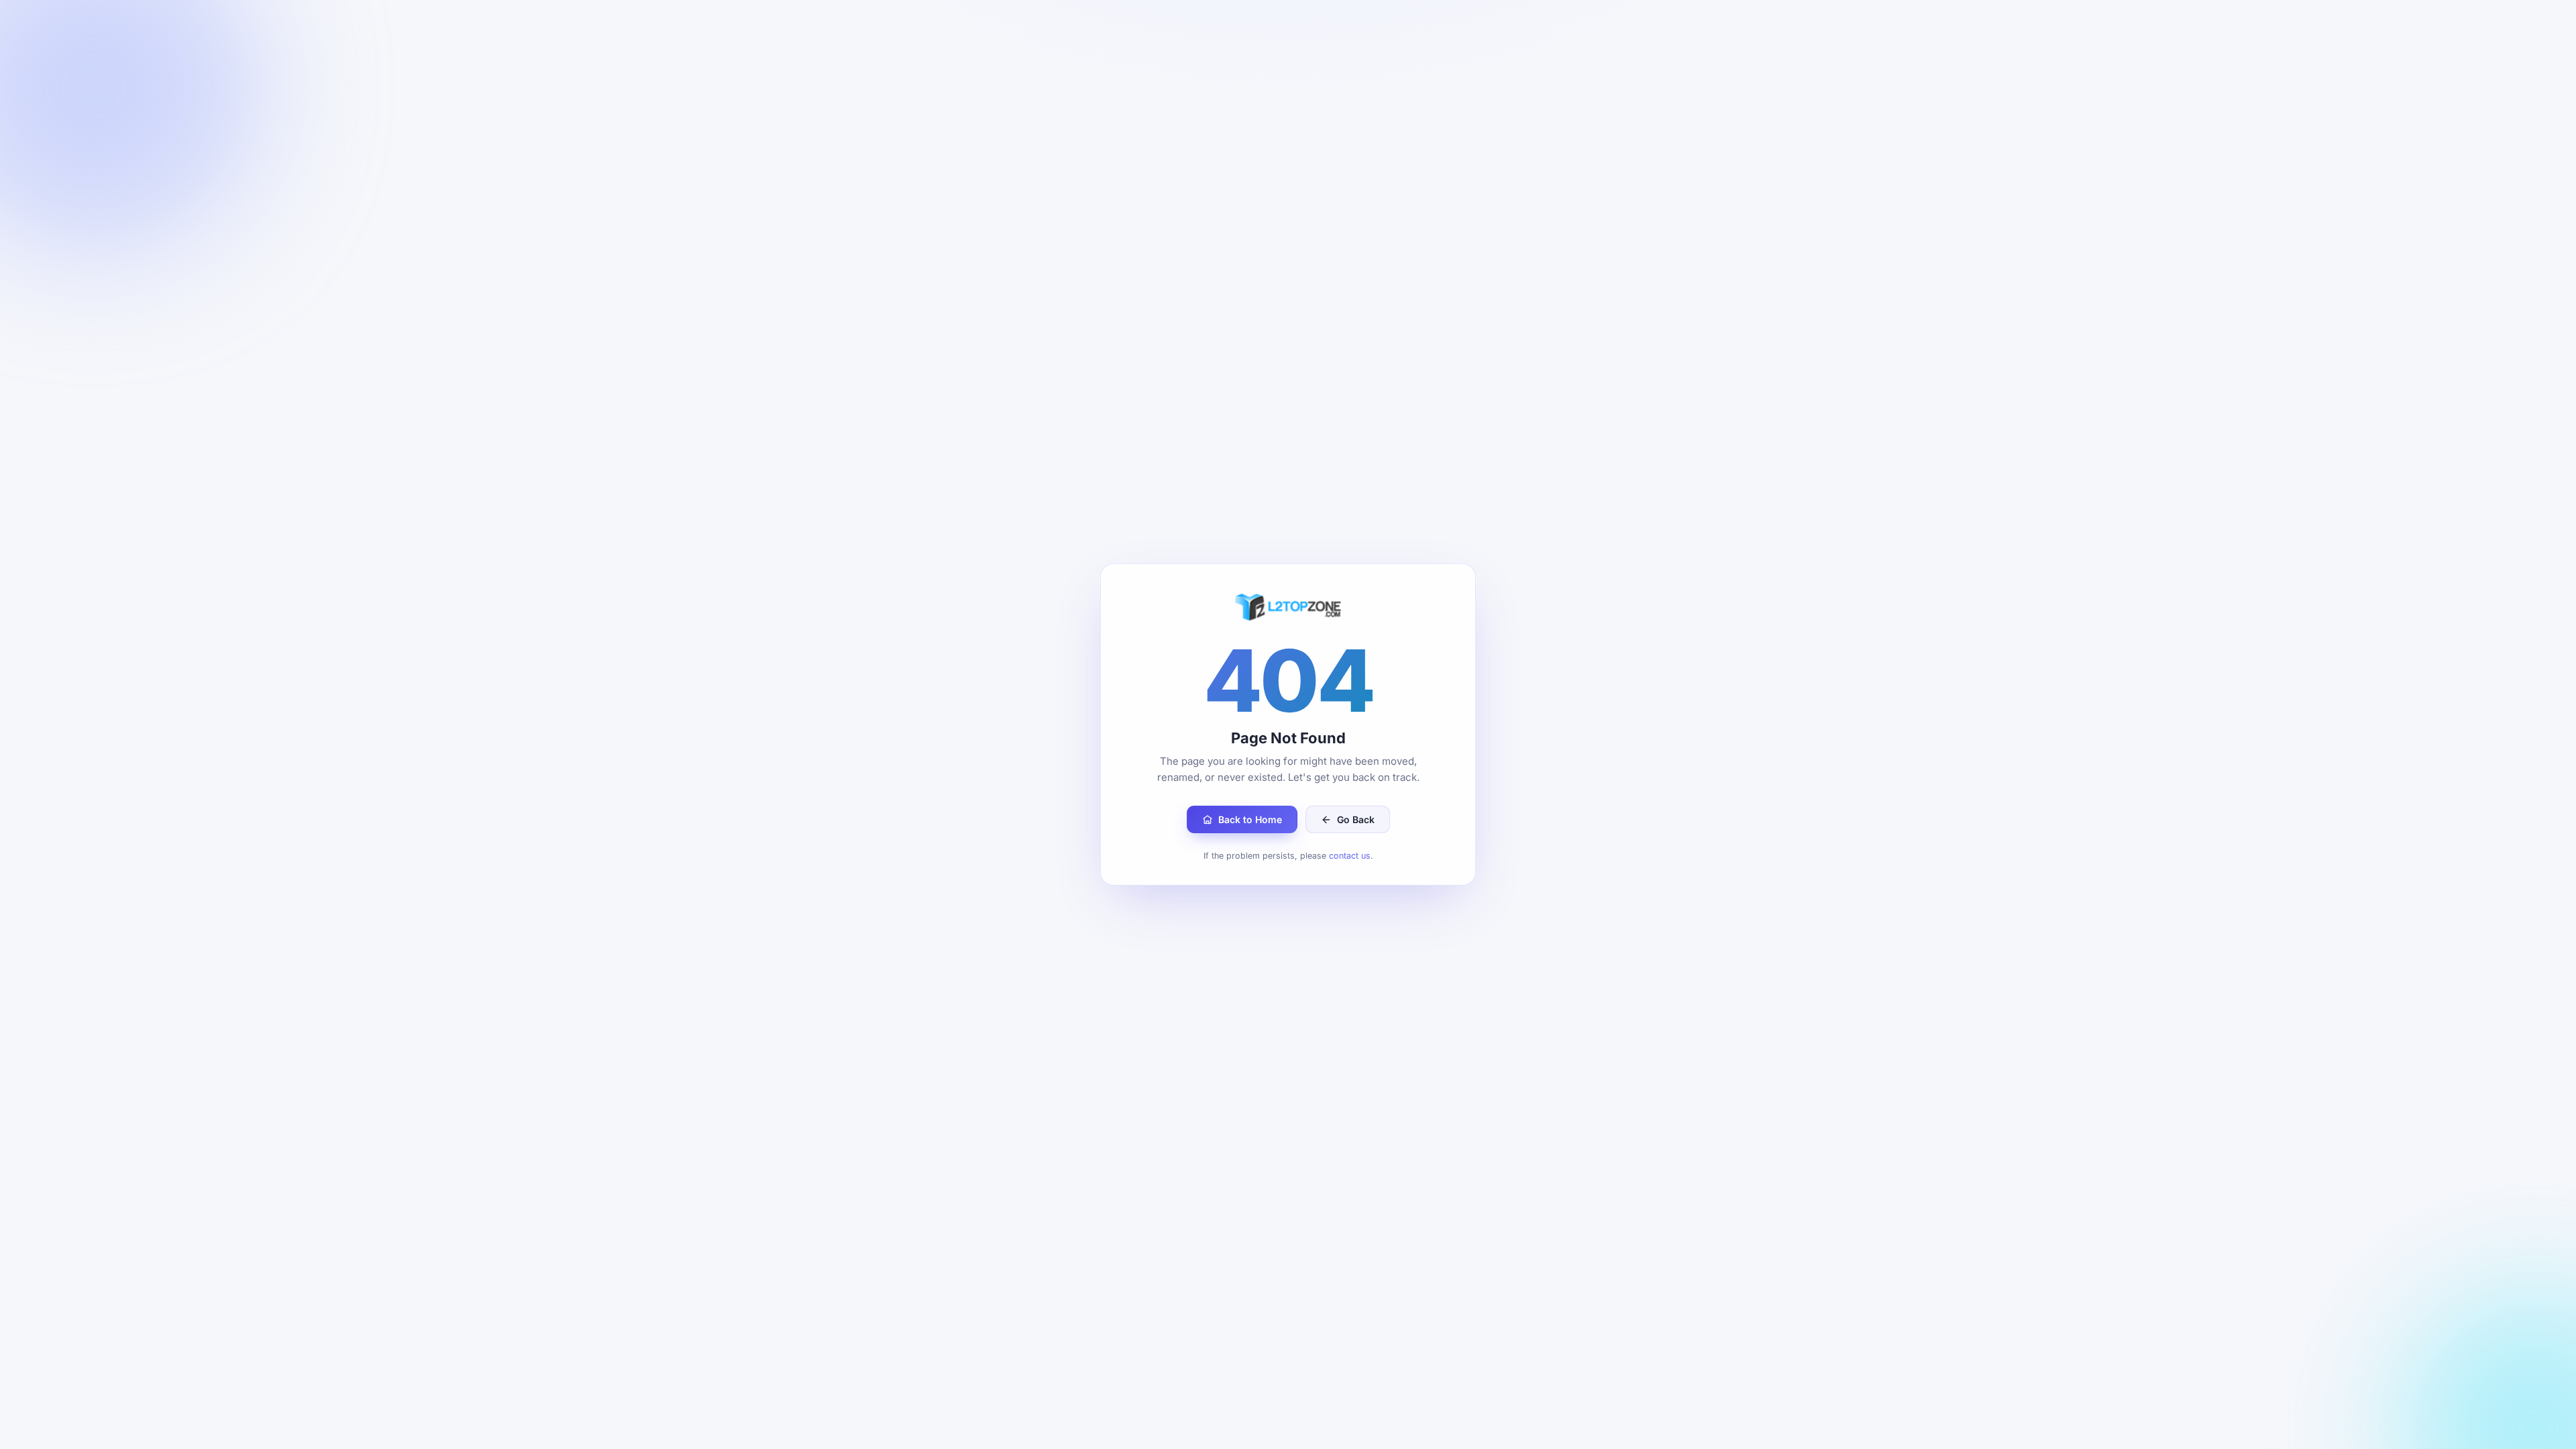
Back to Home (1250, 819)
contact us (1350, 856)
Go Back (1356, 819)
